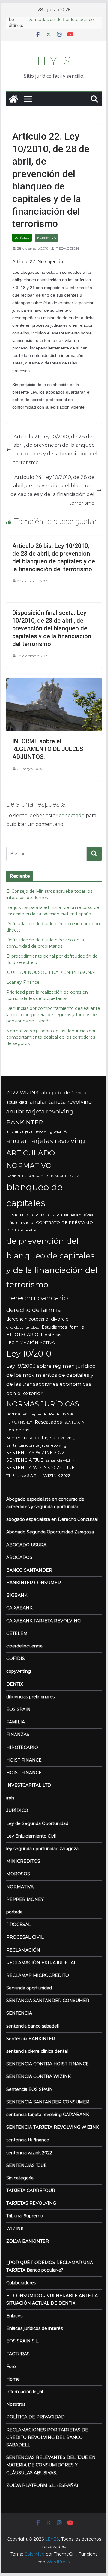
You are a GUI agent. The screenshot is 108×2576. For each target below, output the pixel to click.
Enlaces (14, 2316)
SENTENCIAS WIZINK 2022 (35, 1453)
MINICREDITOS (23, 1861)
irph (10, 1798)
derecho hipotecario (27, 1319)
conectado (72, 815)
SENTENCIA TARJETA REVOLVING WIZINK (53, 2127)
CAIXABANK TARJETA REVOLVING (43, 1621)
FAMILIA (16, 1722)
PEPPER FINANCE (61, 1414)
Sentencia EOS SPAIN (30, 2089)
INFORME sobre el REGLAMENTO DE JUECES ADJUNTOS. (48, 749)
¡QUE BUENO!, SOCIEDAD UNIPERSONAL (52, 972)
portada (14, 1912)
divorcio (60, 1319)
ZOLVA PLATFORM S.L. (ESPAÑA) (42, 2485)
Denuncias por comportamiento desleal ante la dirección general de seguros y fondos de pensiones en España (53, 1015)
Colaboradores (21, 2283)
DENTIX (15, 1684)
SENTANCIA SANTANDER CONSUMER (48, 2001)
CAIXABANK (19, 1608)
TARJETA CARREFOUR (31, 2191)
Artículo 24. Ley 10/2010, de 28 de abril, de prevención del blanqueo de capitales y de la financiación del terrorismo (52, 490)
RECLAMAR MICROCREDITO (38, 1975)
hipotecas (51, 1335)
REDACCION (67, 248)
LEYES (54, 61)
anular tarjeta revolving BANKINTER (40, 1117)
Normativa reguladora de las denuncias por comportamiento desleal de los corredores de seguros (51, 1037)
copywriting (19, 1671)
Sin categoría (20, 2178)
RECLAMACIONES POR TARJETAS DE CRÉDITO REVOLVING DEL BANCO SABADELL (47, 2437)
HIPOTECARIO (22, 1335)
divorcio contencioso (23, 1327)
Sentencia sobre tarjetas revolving (36, 1445)
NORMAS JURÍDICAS (43, 1404)
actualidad (17, 1102)
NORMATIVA (46, 238)
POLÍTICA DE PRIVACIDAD (36, 2417)
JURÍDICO (22, 238)
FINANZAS (18, 1735)
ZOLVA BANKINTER (28, 2241)
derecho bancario (37, 1298)
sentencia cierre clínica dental (37, 2051)
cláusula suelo (20, 1223)
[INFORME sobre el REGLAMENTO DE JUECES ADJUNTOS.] (54, 682)
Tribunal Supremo (25, 2216)
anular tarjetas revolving (46, 1141)
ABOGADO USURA (26, 1545)
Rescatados (48, 1422)
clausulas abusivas (75, 1215)
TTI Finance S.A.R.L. (23, 1476)
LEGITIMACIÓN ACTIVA (31, 1342)
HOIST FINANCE (24, 1760)
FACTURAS (18, 2354)
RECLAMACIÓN (23, 1950)
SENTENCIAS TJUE (27, 2165)
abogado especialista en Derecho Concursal (52, 1519)
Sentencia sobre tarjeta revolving (41, 1438)
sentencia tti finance (28, 2140)
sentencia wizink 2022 (29, 2153)
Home (13, 2379)
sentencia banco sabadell (33, 2026)
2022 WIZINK (22, 1092)
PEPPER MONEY (19, 1422)
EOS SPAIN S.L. (23, 2341)
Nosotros (16, 2404)
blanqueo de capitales (34, 1195)
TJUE (69, 1468)
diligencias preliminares (30, 1697)
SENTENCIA (74, 1422)
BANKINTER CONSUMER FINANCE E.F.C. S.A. (43, 1176)
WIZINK (15, 2229)
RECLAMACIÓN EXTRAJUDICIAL (41, 1963)
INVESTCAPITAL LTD (29, 1785)
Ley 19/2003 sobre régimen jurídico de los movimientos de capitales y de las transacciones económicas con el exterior (51, 1380)
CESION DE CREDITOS (30, 1215)
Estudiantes (54, 1327)
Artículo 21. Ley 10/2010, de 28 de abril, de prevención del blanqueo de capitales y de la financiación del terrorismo (55, 450)
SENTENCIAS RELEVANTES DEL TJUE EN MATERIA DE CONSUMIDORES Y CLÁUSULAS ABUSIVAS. (51, 2465)
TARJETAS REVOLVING (31, 2203)
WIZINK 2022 (57, 1475)
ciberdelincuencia (24, 1646)
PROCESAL (19, 1925)
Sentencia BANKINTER (31, 2039)
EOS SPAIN (18, 1709)
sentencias (18, 1430)
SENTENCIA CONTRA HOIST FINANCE (48, 2064)
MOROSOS (18, 1874)
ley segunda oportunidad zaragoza (42, 1849)
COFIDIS (16, 1659)
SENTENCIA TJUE (25, 1460)
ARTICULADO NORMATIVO (31, 1159)
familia (77, 1327)
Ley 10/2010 (29, 1354)
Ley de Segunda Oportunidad (37, 1823)
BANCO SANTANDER (29, 1570)
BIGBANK (17, 1595)
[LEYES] (13, 99)
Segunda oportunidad (29, 1988)
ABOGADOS (19, 1557)
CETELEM (17, 1633)
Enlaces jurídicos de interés (34, 2328)
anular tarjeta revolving (61, 1102)
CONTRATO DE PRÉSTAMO (64, 1222)
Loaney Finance (23, 982)
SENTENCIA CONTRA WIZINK (39, 2076)
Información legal (25, 2392)
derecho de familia (34, 1310)
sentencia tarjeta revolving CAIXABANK (48, 2115)
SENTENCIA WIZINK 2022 (34, 1468)
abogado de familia (64, 1093)
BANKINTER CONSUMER (34, 1583)
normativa (17, 1414)
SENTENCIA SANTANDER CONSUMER (48, 2102)
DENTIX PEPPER (21, 1230)
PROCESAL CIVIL (25, 1937)
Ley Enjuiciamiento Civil (31, 1836)
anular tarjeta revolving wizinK (36, 1131)
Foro (11, 2366)
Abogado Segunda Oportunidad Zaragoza (50, 1532)
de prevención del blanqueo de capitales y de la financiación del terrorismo (52, 1263)
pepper (36, 1414)
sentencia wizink (60, 1460)
